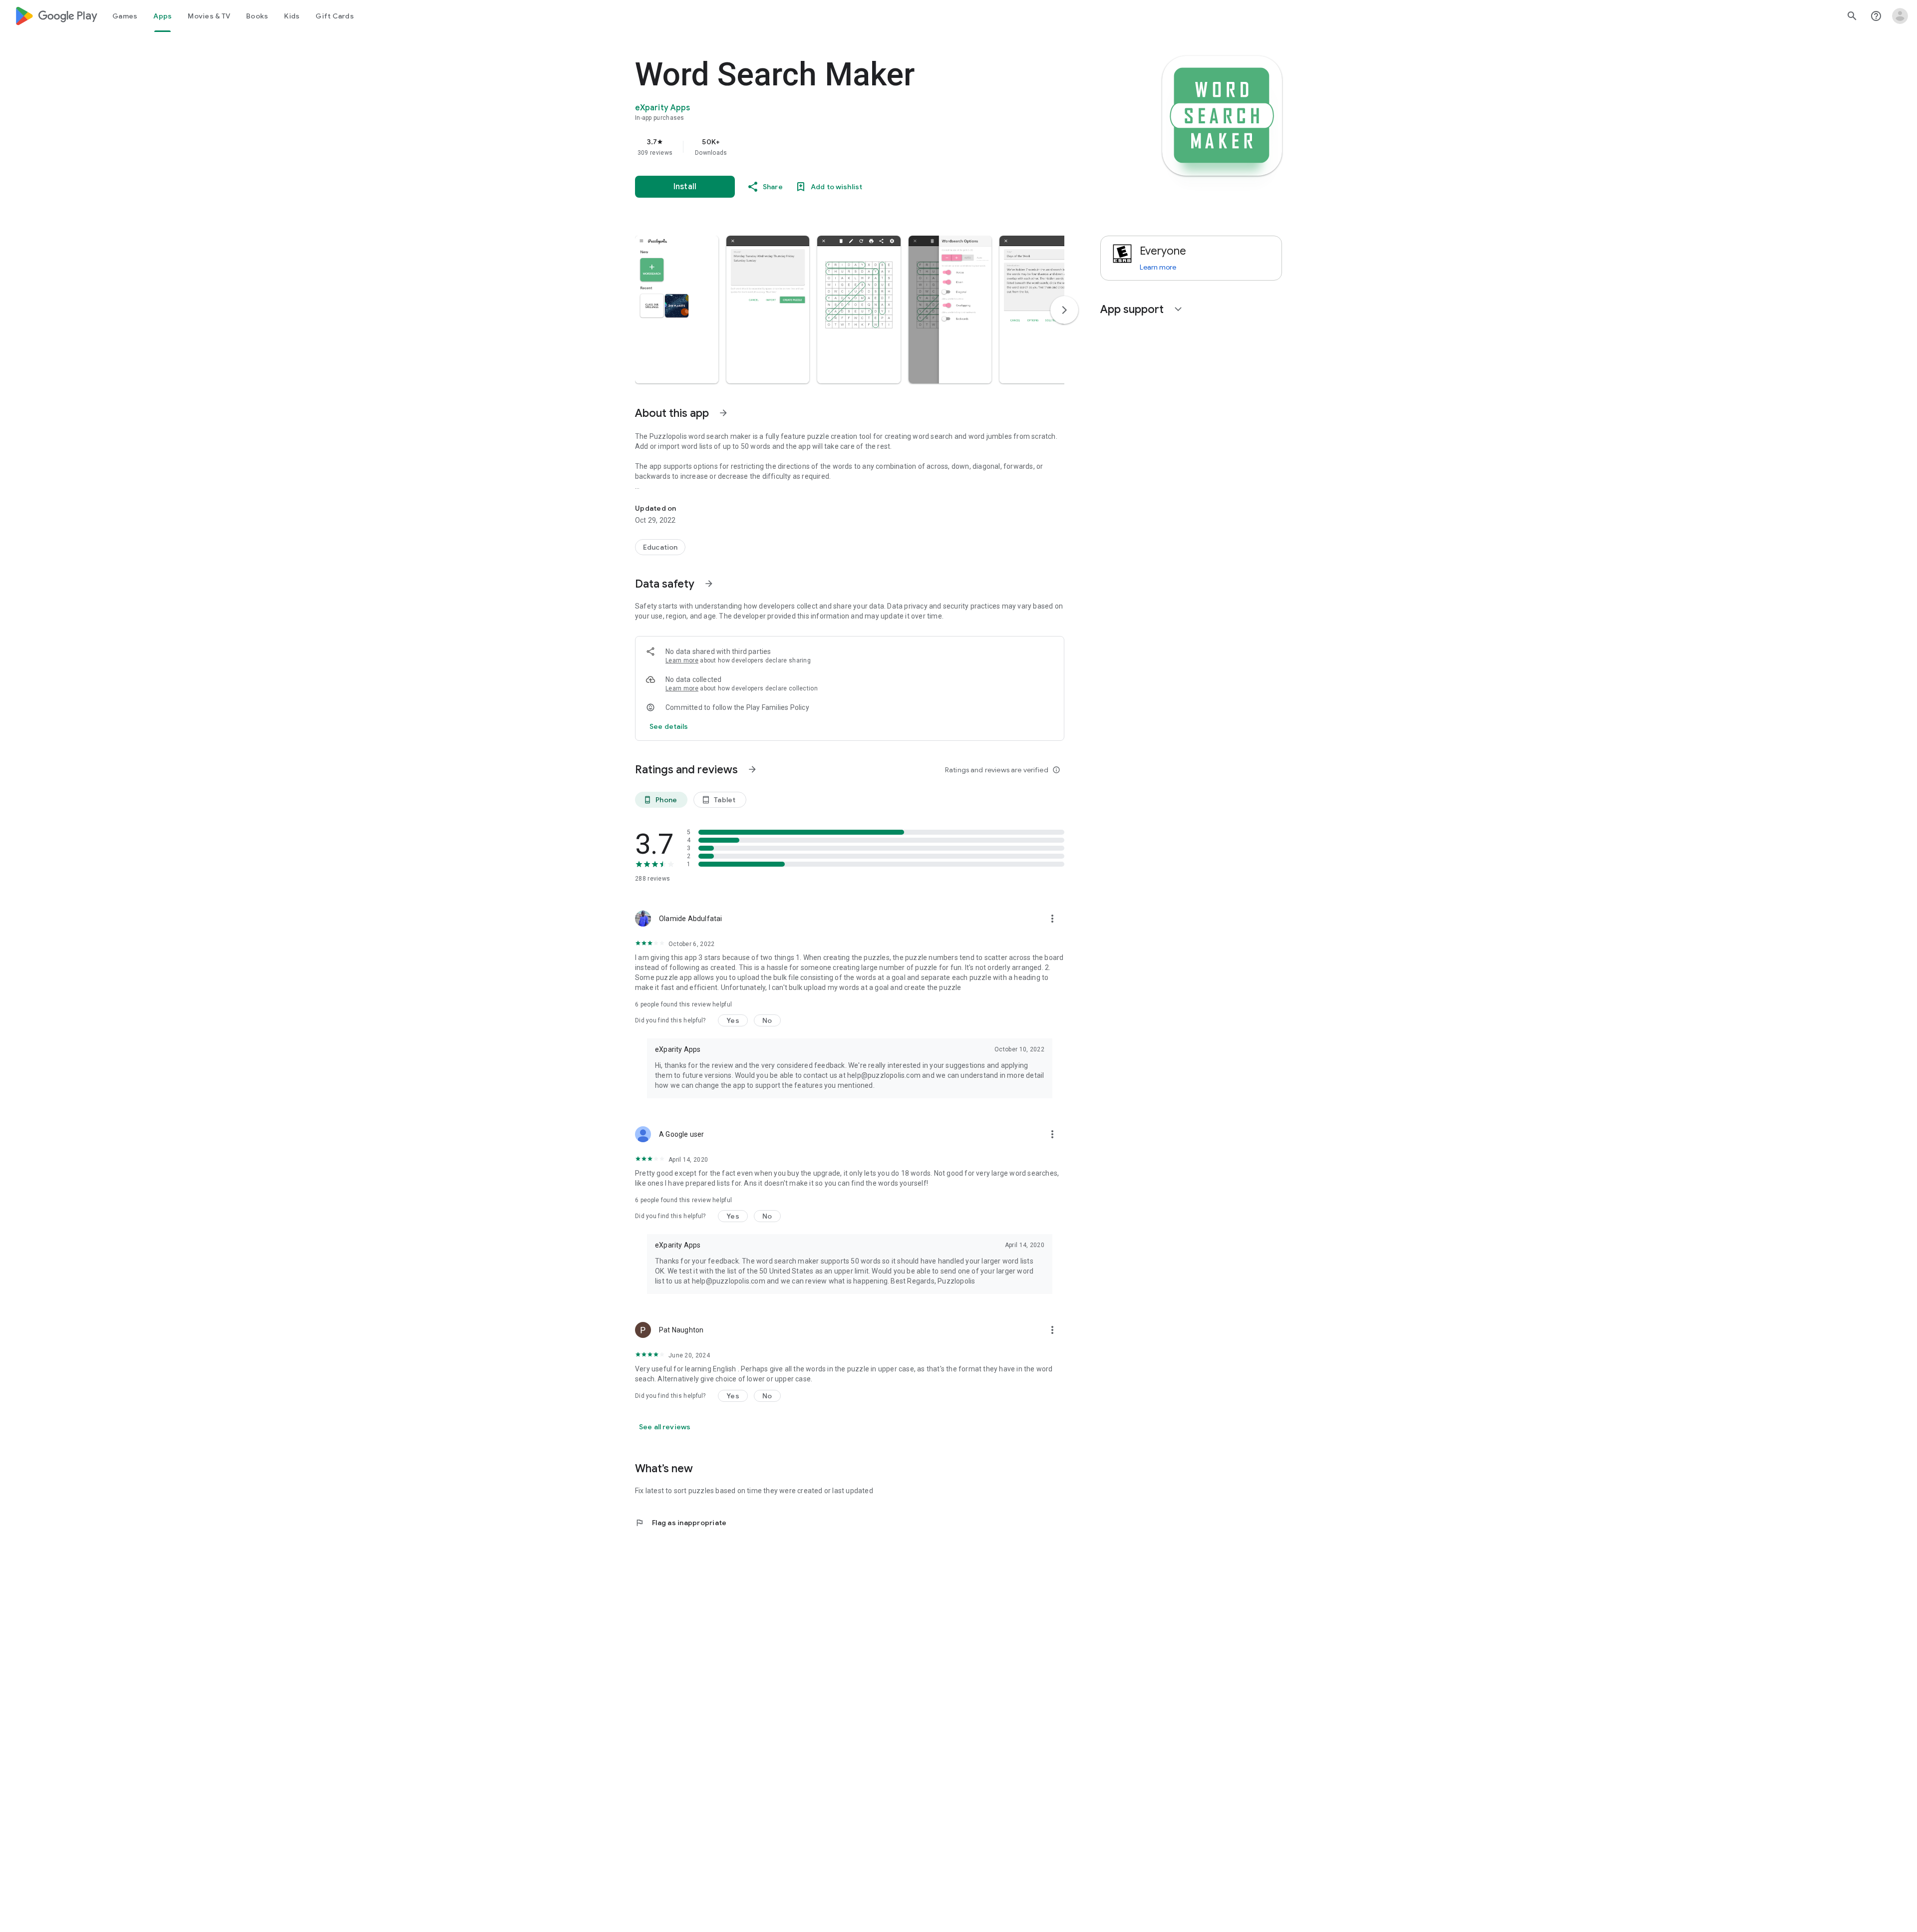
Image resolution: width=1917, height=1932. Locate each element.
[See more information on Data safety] (709, 584)
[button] (677, 310)
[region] (835, 147)
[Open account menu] (1900, 16)
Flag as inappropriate (681, 1523)
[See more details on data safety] (669, 726)
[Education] (660, 547)
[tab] (125, 16)
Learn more (682, 660)
